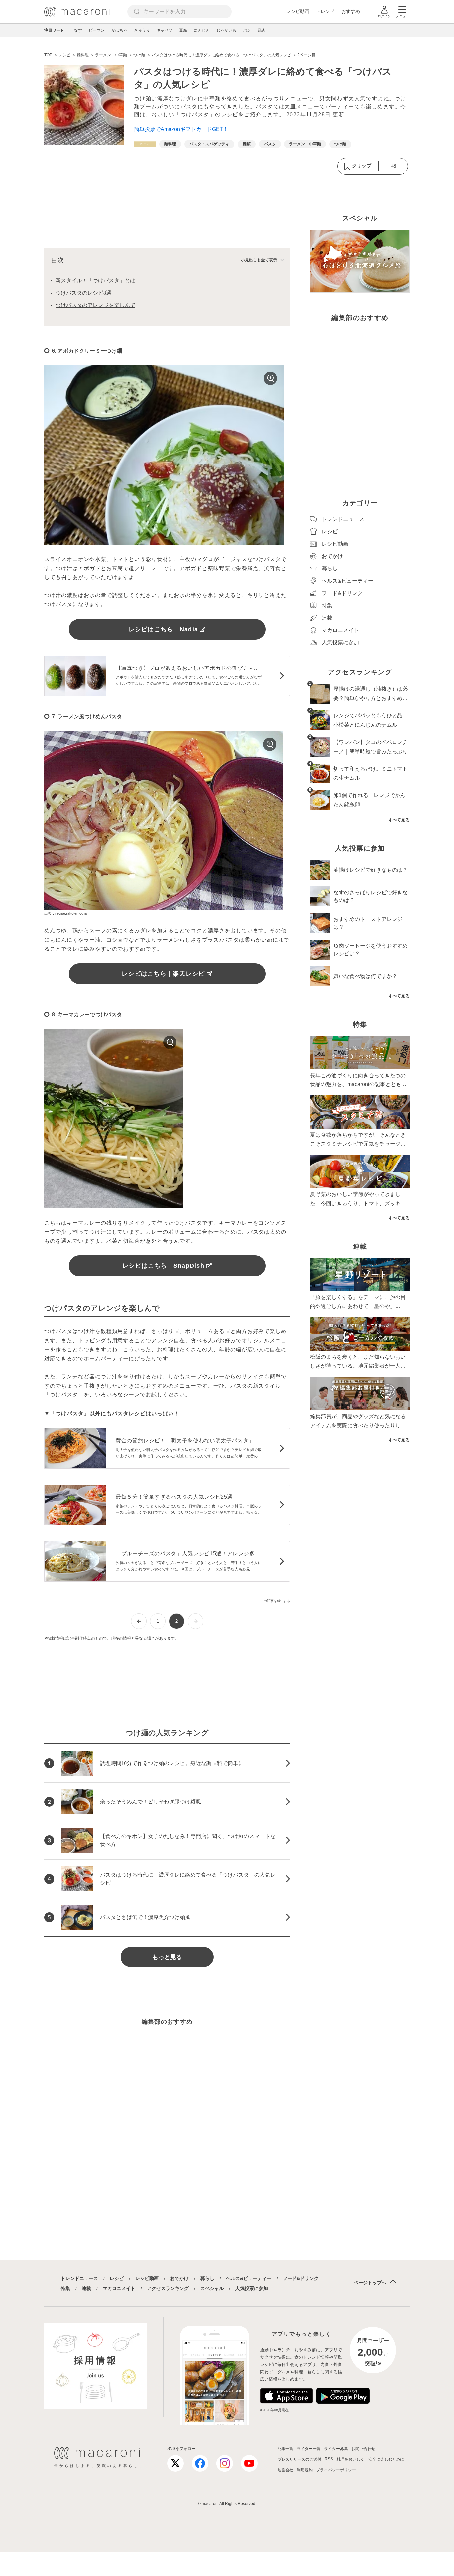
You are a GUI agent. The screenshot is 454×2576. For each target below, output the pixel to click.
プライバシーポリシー (336, 2470)
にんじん (202, 30)
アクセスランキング (168, 2288)
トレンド (325, 11)
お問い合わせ (363, 2449)
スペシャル (212, 2288)
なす (78, 30)
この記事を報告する (275, 1601)
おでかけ (179, 2278)
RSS (329, 2459)
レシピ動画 (298, 11)
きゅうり (142, 30)
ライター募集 (336, 2449)
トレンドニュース (79, 2278)
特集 (65, 2288)
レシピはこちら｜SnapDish (163, 1266)
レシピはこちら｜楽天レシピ (163, 974)
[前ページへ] (139, 1621)
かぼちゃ (119, 30)
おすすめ (351, 11)
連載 (86, 2288)
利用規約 (305, 2470)
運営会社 (285, 2470)
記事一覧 (285, 2449)
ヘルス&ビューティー (249, 2278)
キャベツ (165, 30)
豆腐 (183, 30)
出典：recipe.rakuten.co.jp (66, 913)
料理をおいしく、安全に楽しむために (370, 2459)
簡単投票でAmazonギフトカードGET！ (181, 129)
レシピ (117, 2278)
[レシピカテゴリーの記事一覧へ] (145, 144)
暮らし (207, 2278)
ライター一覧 (309, 2449)
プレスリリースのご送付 (299, 2459)
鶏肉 (262, 30)
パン (247, 30)
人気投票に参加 (252, 2288)
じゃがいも (226, 30)
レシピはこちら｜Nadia (163, 629)
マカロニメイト (119, 2288)
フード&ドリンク (301, 2278)
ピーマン (97, 30)
